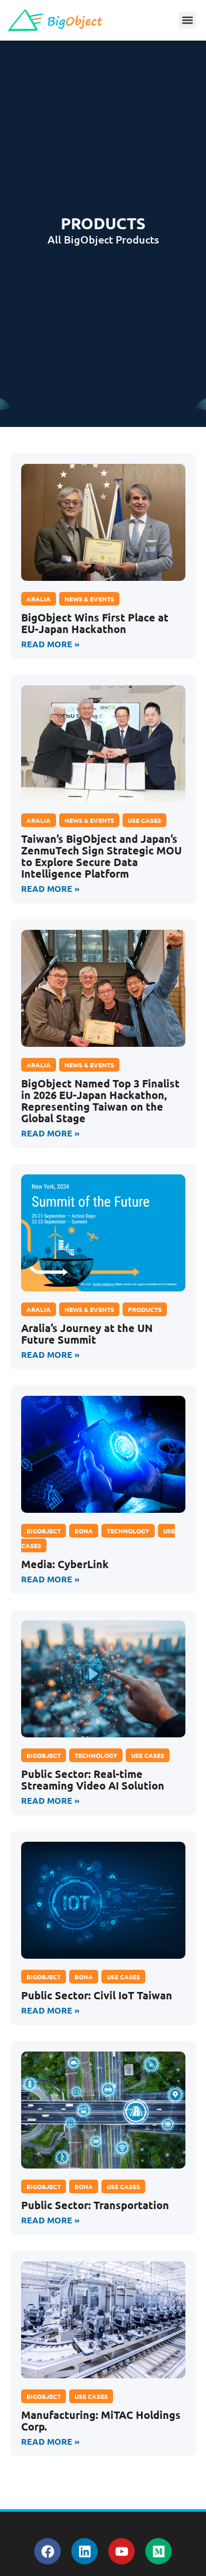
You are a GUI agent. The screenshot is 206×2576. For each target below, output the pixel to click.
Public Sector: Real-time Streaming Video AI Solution (93, 1780)
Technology (128, 1531)
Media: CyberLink (65, 1564)
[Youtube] (121, 2551)
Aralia (39, 599)
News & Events (89, 599)
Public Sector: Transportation (95, 2205)
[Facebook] (48, 2551)
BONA (84, 1531)
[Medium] (158, 2551)
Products (145, 1309)
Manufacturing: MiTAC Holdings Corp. (101, 2421)
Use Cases (144, 820)
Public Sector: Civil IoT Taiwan (97, 1995)
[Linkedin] (85, 2551)
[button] (187, 20)
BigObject (44, 1531)
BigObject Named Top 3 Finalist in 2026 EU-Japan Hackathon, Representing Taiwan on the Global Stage (100, 1101)
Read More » (50, 644)
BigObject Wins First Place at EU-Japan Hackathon (95, 623)
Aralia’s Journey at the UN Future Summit (87, 1334)
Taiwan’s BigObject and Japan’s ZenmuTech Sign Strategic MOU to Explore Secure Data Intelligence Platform (101, 856)
